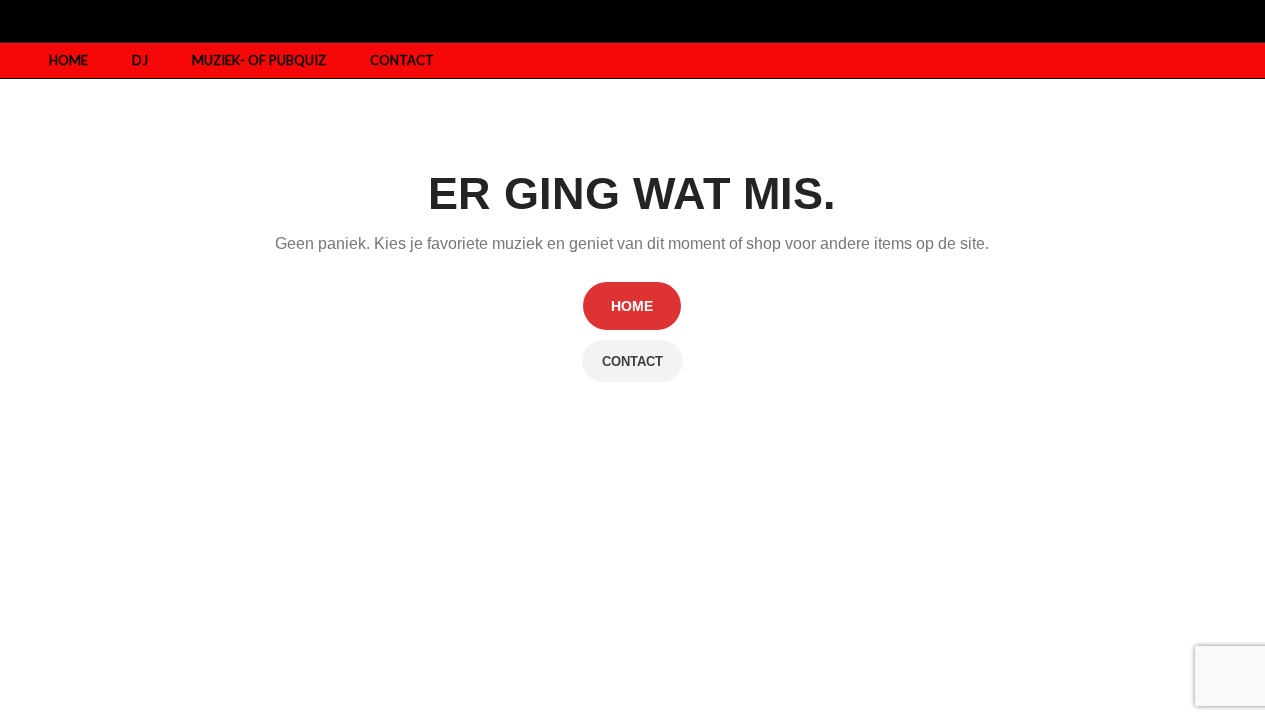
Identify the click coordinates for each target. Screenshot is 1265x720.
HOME (632, 306)
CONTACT (632, 361)
